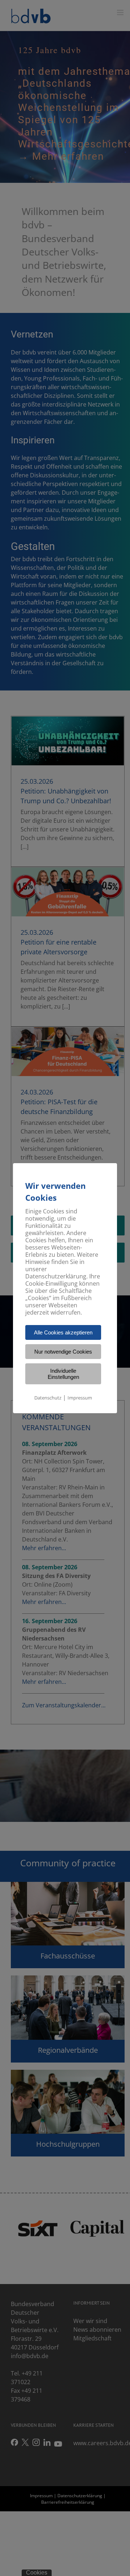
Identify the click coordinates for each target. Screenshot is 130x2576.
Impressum (80, 1398)
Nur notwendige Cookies (63, 1352)
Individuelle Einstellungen (63, 1374)
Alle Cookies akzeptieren (63, 1332)
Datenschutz (48, 1398)
